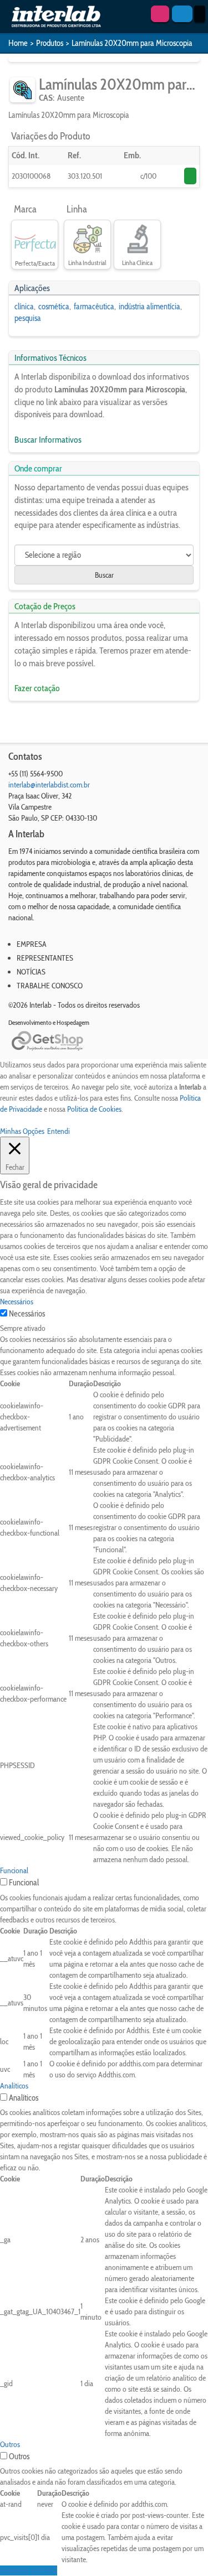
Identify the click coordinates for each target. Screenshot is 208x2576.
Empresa (32, 944)
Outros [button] (10, 2444)
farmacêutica (94, 307)
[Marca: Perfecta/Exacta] (35, 240)
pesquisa (28, 318)
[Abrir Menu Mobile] (200, 14)
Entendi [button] (59, 1131)
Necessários (27, 1314)
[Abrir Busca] (182, 14)
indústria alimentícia (149, 307)
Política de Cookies (94, 1109)
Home (18, 43)
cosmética (54, 307)
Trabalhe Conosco (50, 986)
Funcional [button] (14, 1870)
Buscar (104, 575)
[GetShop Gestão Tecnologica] (104, 1041)
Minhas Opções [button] (22, 1131)
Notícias (31, 972)
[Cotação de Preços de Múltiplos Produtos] (160, 14)
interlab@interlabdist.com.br (49, 785)
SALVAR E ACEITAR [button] (29, 2570)
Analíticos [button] (14, 2086)
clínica (24, 307)
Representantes (45, 958)
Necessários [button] (17, 1302)
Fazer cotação (37, 688)
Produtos (50, 43)
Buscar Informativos (48, 440)
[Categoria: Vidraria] (22, 90)
